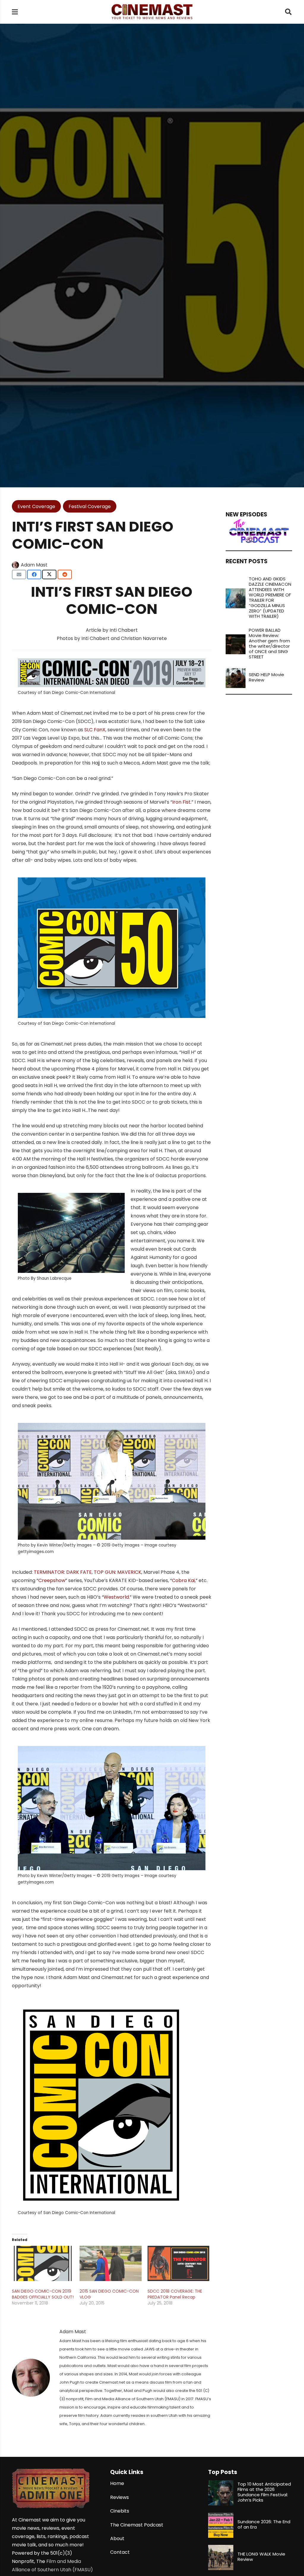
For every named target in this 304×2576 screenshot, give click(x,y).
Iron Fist (181, 802)
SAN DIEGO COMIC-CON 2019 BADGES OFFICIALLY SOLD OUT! (43, 2294)
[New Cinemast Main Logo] (152, 12)
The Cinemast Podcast (137, 2525)
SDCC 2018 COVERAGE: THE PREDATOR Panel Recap (175, 2294)
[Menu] (15, 12)
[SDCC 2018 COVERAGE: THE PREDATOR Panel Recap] (178, 2263)
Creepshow (52, 1580)
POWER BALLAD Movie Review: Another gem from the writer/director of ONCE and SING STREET (269, 643)
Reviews (119, 2497)
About (117, 2539)
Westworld (116, 1597)
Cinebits (120, 2511)
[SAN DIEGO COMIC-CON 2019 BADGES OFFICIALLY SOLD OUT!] (43, 2263)
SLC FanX (95, 730)
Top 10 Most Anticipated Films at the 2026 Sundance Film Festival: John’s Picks (264, 2492)
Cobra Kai (183, 1580)
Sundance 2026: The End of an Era (264, 2524)
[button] (288, 12)
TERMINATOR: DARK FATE (63, 1572)
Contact (120, 2552)
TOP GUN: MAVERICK (118, 1572)
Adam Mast (34, 565)
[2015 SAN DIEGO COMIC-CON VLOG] (110, 2263)
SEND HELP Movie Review (266, 677)
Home (117, 2483)
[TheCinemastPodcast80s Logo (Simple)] (259, 531)
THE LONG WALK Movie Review (261, 2557)
